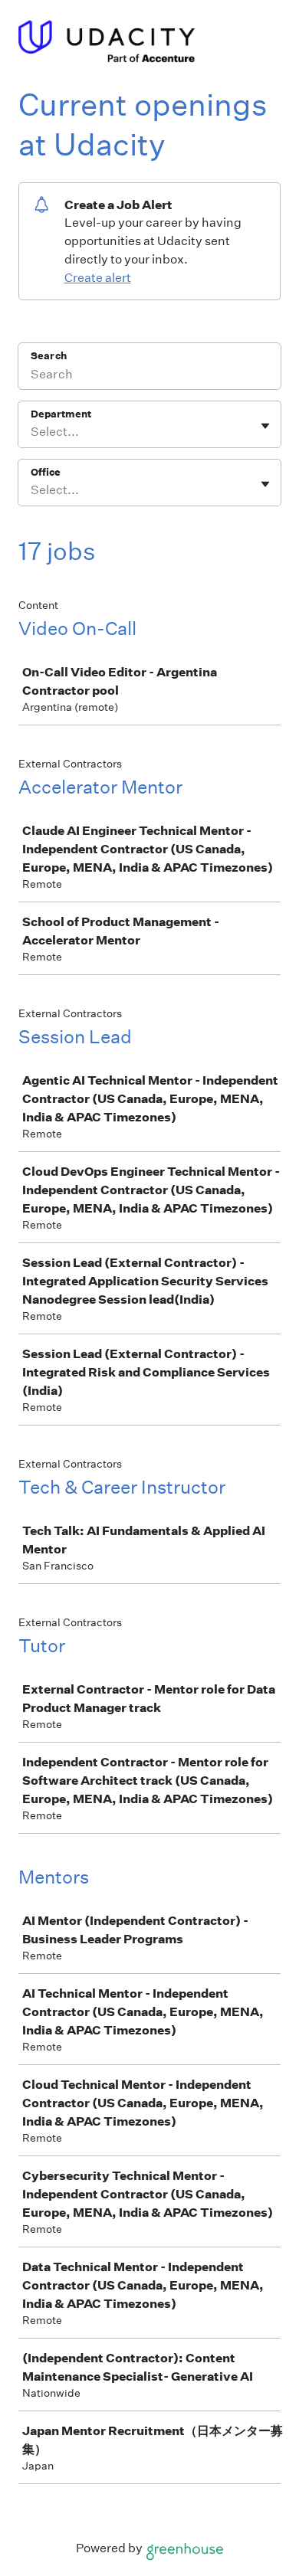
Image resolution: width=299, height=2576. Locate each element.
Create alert (98, 278)
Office (46, 472)
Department (61, 414)
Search (49, 356)
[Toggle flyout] (265, 426)
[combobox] (32, 432)
